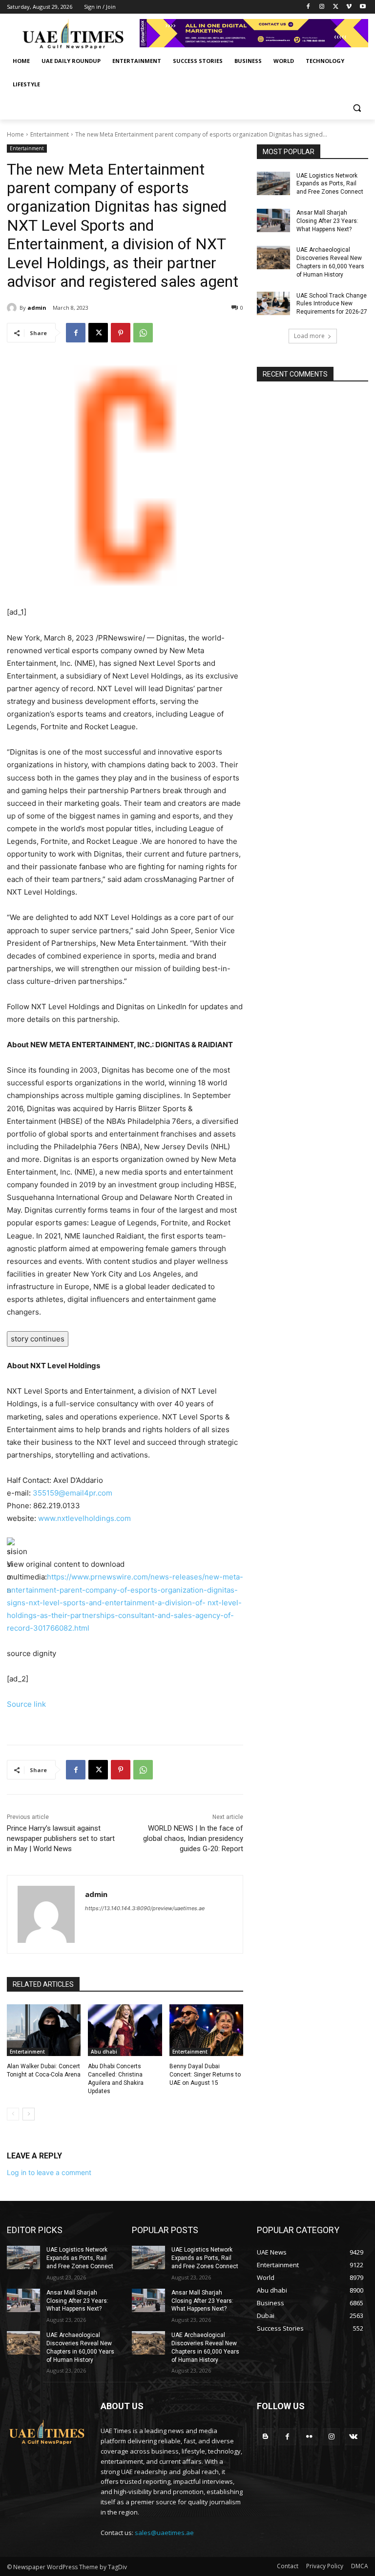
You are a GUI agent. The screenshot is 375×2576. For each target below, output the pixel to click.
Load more (309, 336)
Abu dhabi (104, 2052)
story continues (38, 1339)
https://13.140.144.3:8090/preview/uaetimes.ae (145, 1908)
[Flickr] (309, 2437)
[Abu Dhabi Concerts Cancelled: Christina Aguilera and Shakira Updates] (125, 2030)
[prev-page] (13, 2114)
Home (15, 134)
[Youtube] (363, 7)
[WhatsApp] (143, 333)
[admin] (13, 308)
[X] (336, 7)
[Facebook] (308, 7)
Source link (26, 1704)
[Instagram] (322, 7)
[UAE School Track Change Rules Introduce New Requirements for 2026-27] (273, 303)
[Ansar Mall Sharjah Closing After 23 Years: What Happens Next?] (273, 220)
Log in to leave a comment (49, 2172)
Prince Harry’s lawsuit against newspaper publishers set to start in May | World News (61, 1838)
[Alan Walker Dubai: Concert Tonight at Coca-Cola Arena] (44, 2030)
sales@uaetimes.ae (164, 2533)
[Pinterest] (121, 333)
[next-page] (29, 2114)
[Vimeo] (349, 7)
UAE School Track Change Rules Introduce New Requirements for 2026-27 (332, 304)
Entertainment (50, 134)
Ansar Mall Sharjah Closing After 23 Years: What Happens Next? (327, 221)
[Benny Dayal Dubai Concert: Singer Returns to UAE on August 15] (206, 2030)
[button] (357, 108)
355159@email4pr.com (73, 1493)
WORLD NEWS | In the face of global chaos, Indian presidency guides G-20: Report (193, 1838)
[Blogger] (265, 2437)
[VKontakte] (353, 2437)
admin (37, 308)
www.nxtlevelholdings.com (84, 1518)
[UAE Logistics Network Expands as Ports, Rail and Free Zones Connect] (273, 183)
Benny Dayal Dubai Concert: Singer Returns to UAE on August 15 (205, 2075)
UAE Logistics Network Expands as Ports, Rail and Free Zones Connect (330, 184)
